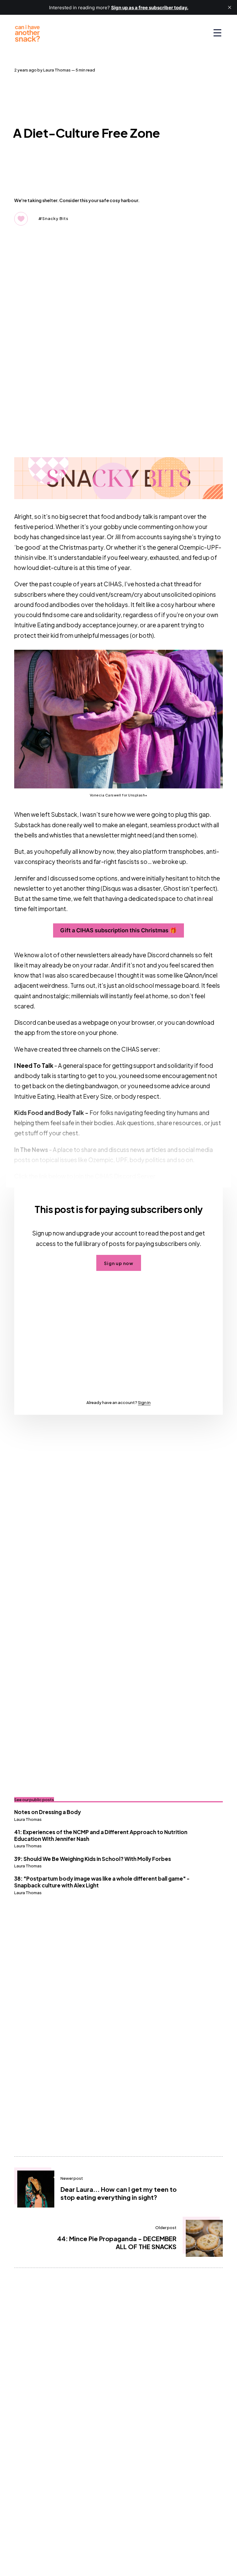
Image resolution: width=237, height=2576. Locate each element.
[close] (230, 7)
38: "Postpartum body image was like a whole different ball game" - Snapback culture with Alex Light (102, 1882)
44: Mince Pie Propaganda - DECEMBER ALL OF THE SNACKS (117, 2242)
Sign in (144, 1402)
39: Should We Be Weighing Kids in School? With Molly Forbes (93, 1859)
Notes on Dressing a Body (48, 1812)
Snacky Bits (55, 218)
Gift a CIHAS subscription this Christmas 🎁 (118, 930)
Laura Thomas (57, 70)
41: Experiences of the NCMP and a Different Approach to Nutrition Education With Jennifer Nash (101, 1835)
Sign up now (119, 1263)
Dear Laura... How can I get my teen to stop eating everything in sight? (118, 2193)
